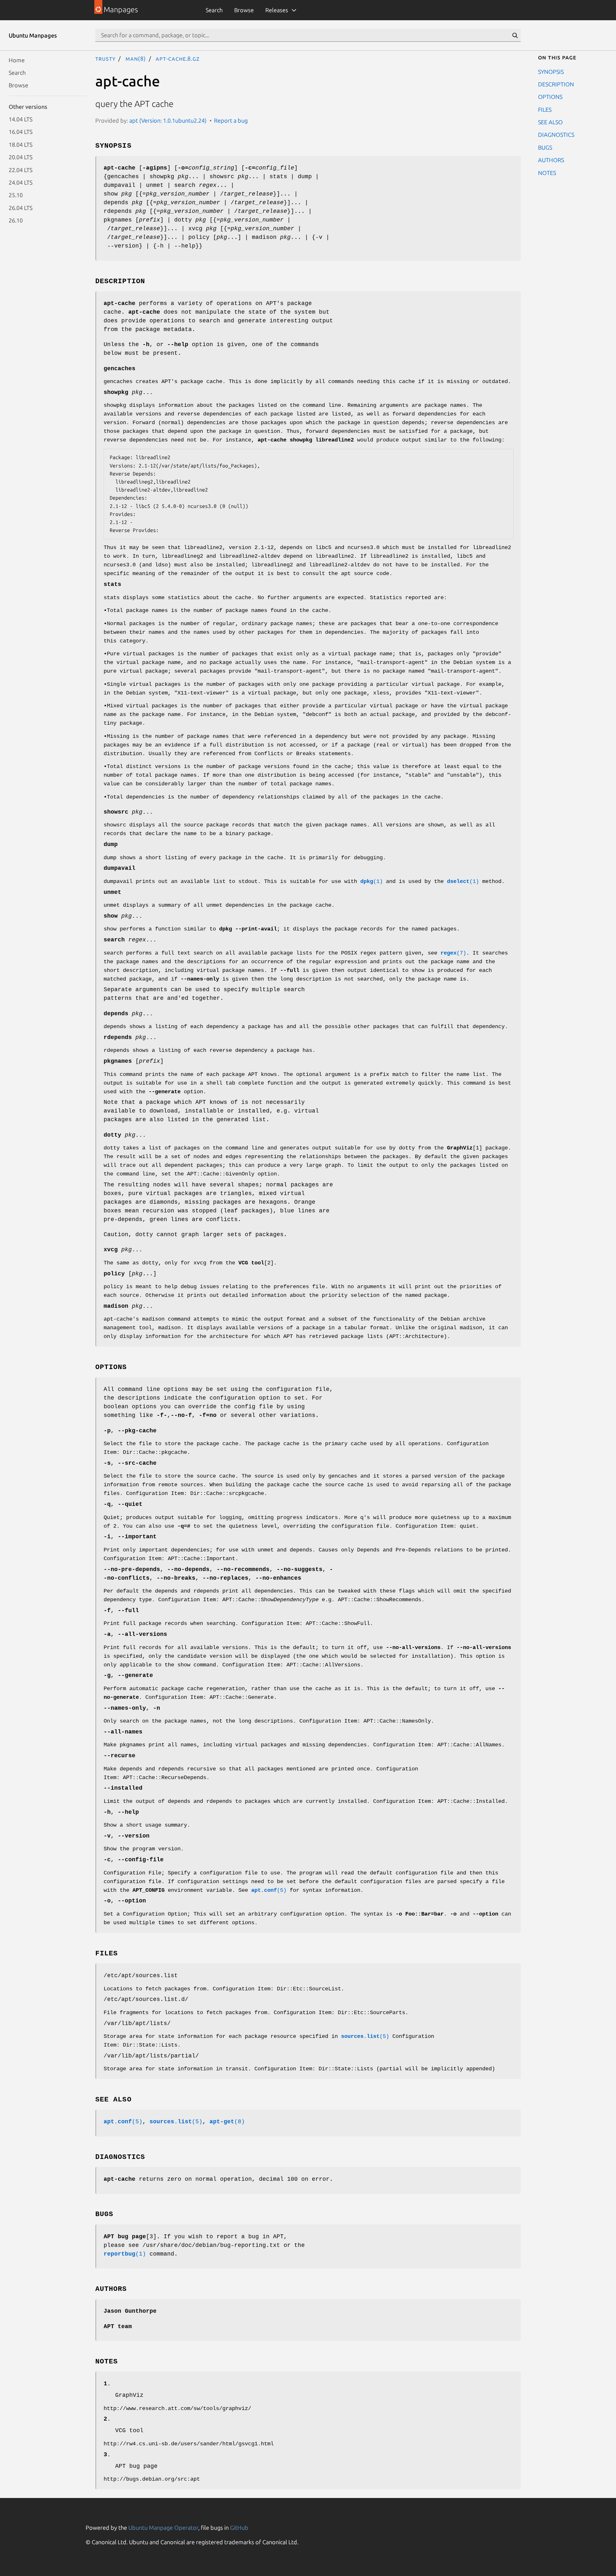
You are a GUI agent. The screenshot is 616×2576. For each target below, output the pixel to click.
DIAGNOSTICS (556, 135)
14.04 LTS (21, 119)
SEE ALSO (550, 122)
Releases (277, 10)
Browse (244, 10)
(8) (227, 2122)
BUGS (545, 147)
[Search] (515, 35)
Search (214, 10)
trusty (105, 58)
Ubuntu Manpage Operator (163, 2528)
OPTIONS (550, 97)
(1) (372, 882)
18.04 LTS (21, 144)
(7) (453, 953)
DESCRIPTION (556, 84)
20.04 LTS (21, 157)
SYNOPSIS (551, 71)
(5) (269, 1890)
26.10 (16, 220)
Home (17, 60)
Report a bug (231, 120)
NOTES (547, 172)
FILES (545, 109)
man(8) (136, 58)
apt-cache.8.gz (178, 58)
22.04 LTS (21, 170)
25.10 (16, 195)
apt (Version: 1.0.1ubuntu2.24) (168, 120)
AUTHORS (551, 160)
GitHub (239, 2528)
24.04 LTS (21, 182)
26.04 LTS (21, 207)
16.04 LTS (21, 132)
